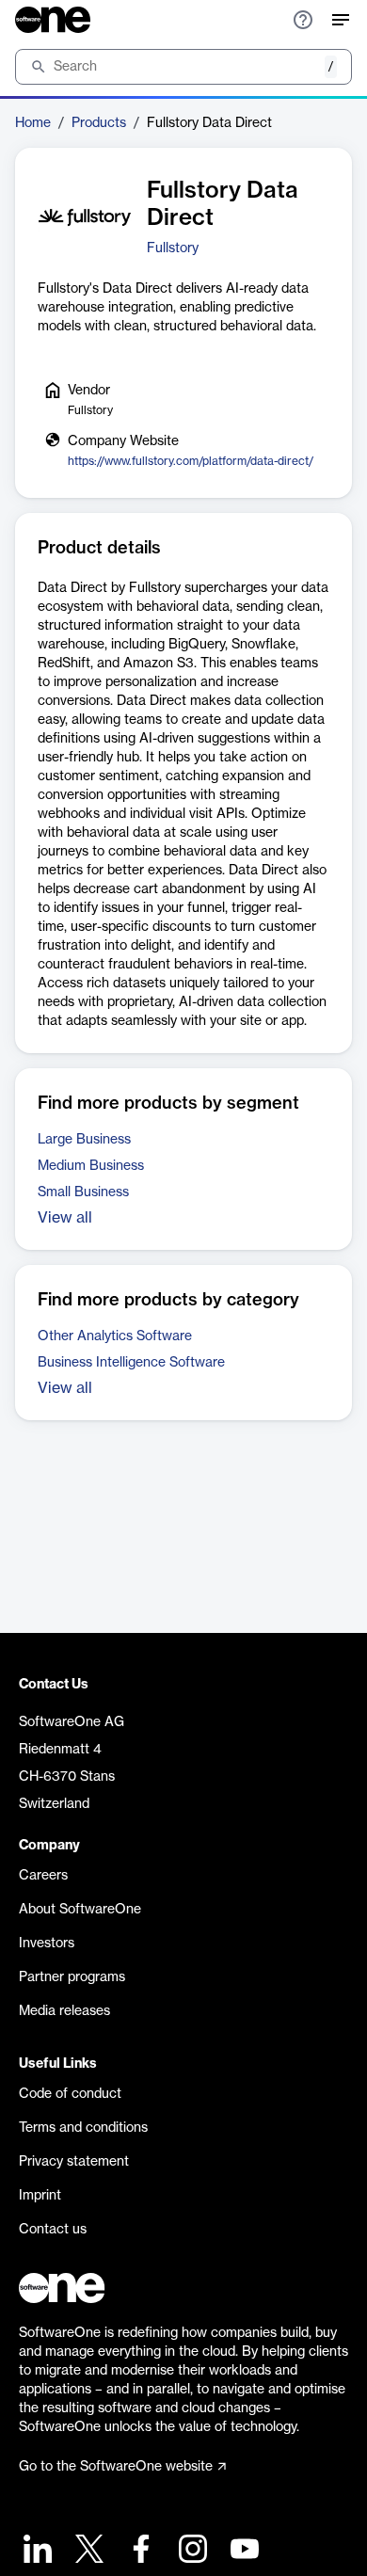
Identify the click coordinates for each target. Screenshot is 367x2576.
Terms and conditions (83, 2128)
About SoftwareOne (80, 1910)
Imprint (40, 2196)
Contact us (53, 2230)
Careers (43, 1876)
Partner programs (72, 1977)
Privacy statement (74, 2162)
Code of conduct (70, 2094)
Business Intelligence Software (131, 1363)
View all (65, 1218)
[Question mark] (303, 20)
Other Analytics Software (115, 1336)
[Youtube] (242, 2551)
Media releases (64, 2011)
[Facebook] (139, 2551)
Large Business (84, 1140)
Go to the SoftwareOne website (116, 2467)
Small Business (83, 1192)
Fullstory (173, 248)
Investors (47, 1944)
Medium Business (91, 1166)
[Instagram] (191, 2551)
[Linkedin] (35, 2551)
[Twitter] (87, 2551)
